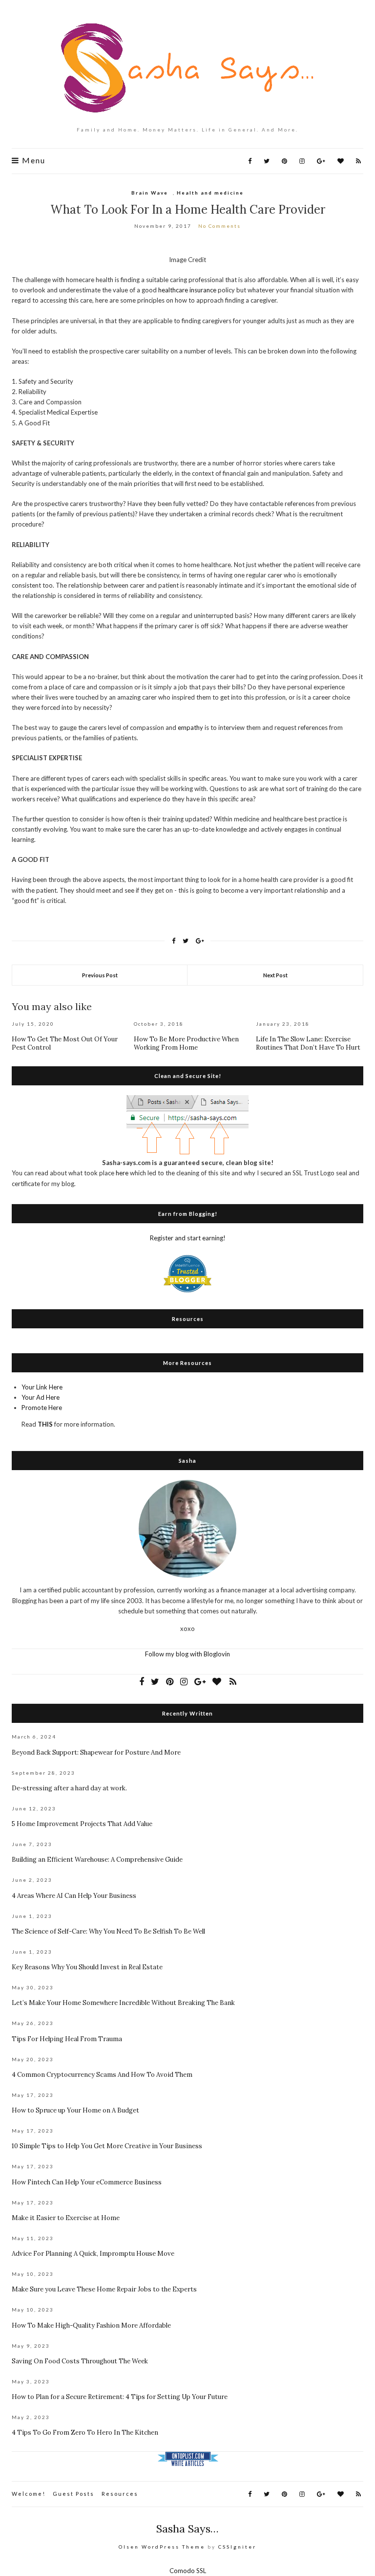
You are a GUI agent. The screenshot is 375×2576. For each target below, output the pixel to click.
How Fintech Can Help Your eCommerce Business (87, 2182)
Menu (32, 160)
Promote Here (42, 1408)
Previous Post (100, 975)
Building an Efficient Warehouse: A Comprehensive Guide (97, 1860)
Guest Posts (73, 2494)
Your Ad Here (41, 1397)
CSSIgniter (237, 2547)
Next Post (275, 975)
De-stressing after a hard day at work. (69, 1788)
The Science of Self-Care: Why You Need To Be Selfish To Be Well (108, 1931)
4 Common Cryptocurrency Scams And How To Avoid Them (102, 2075)
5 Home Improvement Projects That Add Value (82, 1824)
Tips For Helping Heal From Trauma (67, 2039)
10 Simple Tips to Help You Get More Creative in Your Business (107, 2146)
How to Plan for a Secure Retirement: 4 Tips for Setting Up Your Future (120, 2397)
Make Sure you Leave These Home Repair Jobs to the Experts (104, 2289)
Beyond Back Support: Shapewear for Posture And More (96, 1752)
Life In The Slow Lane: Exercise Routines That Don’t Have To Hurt (308, 1043)
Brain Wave (150, 193)
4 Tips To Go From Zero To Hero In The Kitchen (85, 2433)
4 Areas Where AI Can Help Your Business (74, 1896)
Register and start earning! (188, 1238)
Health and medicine (210, 193)
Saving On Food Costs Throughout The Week (80, 2361)
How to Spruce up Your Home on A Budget (75, 2110)
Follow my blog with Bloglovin (187, 1654)
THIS (45, 1424)
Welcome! (29, 2494)
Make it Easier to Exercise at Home (66, 2218)
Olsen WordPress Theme (162, 2547)
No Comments (219, 226)
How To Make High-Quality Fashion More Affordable (91, 2325)
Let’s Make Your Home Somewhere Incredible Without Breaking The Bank (123, 2003)
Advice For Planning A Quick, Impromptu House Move (93, 2254)
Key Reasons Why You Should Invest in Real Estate (87, 1967)
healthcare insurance (187, 290)
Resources (120, 2494)
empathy (190, 727)
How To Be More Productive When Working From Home (186, 1043)
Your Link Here (42, 1387)
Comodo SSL (188, 2571)
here (122, 1173)
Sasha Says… (187, 2529)
